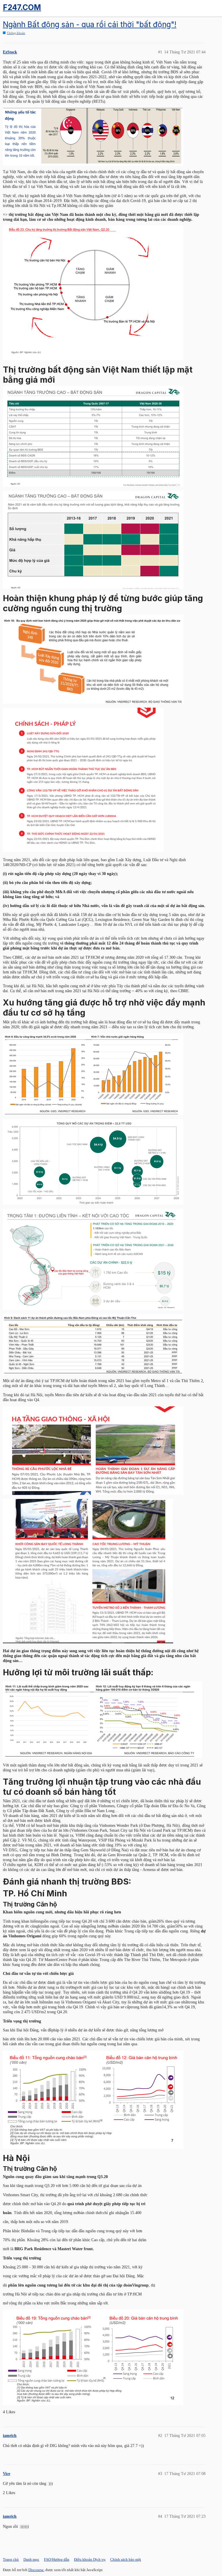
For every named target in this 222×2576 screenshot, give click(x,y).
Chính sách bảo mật (126, 2559)
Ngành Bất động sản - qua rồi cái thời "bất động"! (90, 24)
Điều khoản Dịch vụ (90, 2559)
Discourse (36, 2570)
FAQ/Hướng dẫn (57, 2559)
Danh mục (31, 2559)
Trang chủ (11, 2559)
